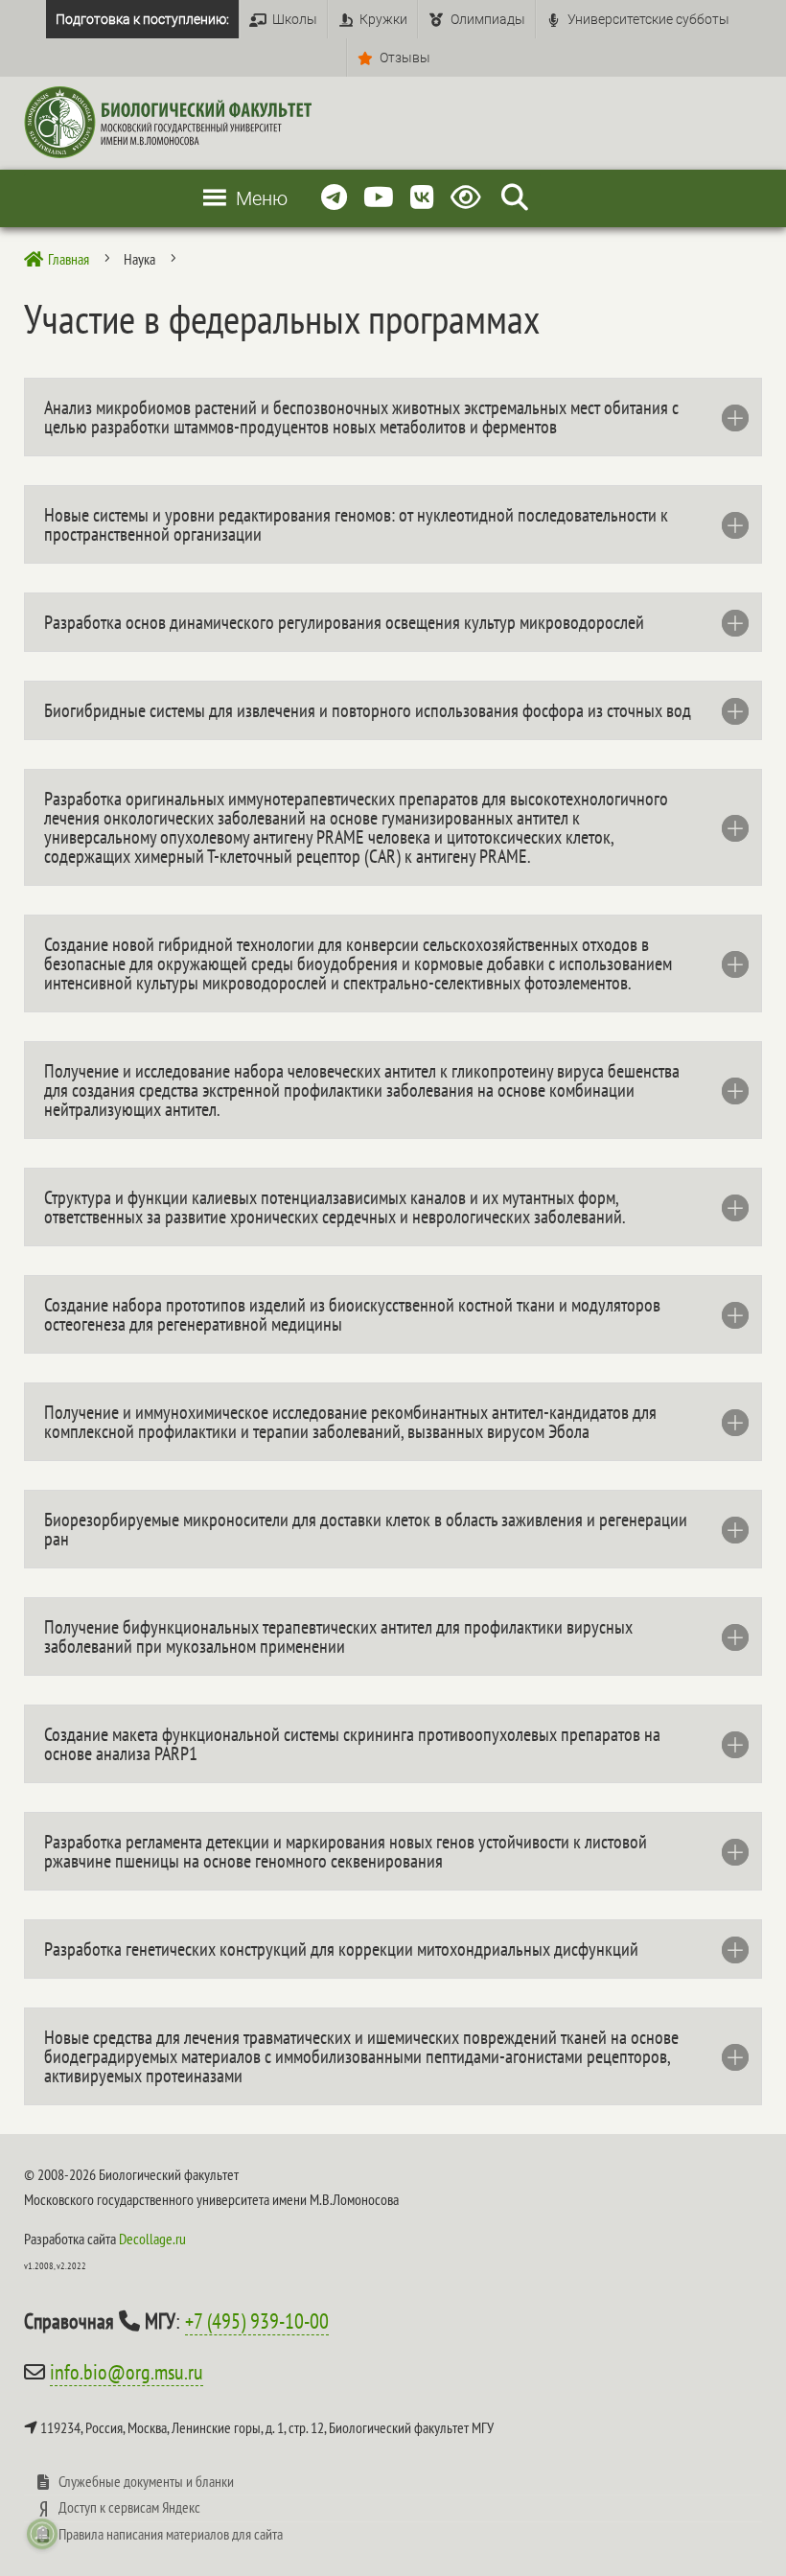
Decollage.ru (152, 2239)
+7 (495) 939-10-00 (257, 2321)
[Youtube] (379, 198)
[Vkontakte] (422, 198)
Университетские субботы (648, 19)
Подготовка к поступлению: (142, 19)
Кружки (383, 19)
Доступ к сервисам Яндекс (129, 2507)
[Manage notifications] (42, 2534)
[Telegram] (334, 198)
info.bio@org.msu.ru (127, 2372)
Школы (295, 19)
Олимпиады (488, 19)
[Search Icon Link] (515, 198)
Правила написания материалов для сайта (171, 2534)
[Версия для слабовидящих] (469, 198)
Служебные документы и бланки (146, 2481)
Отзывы (405, 58)
